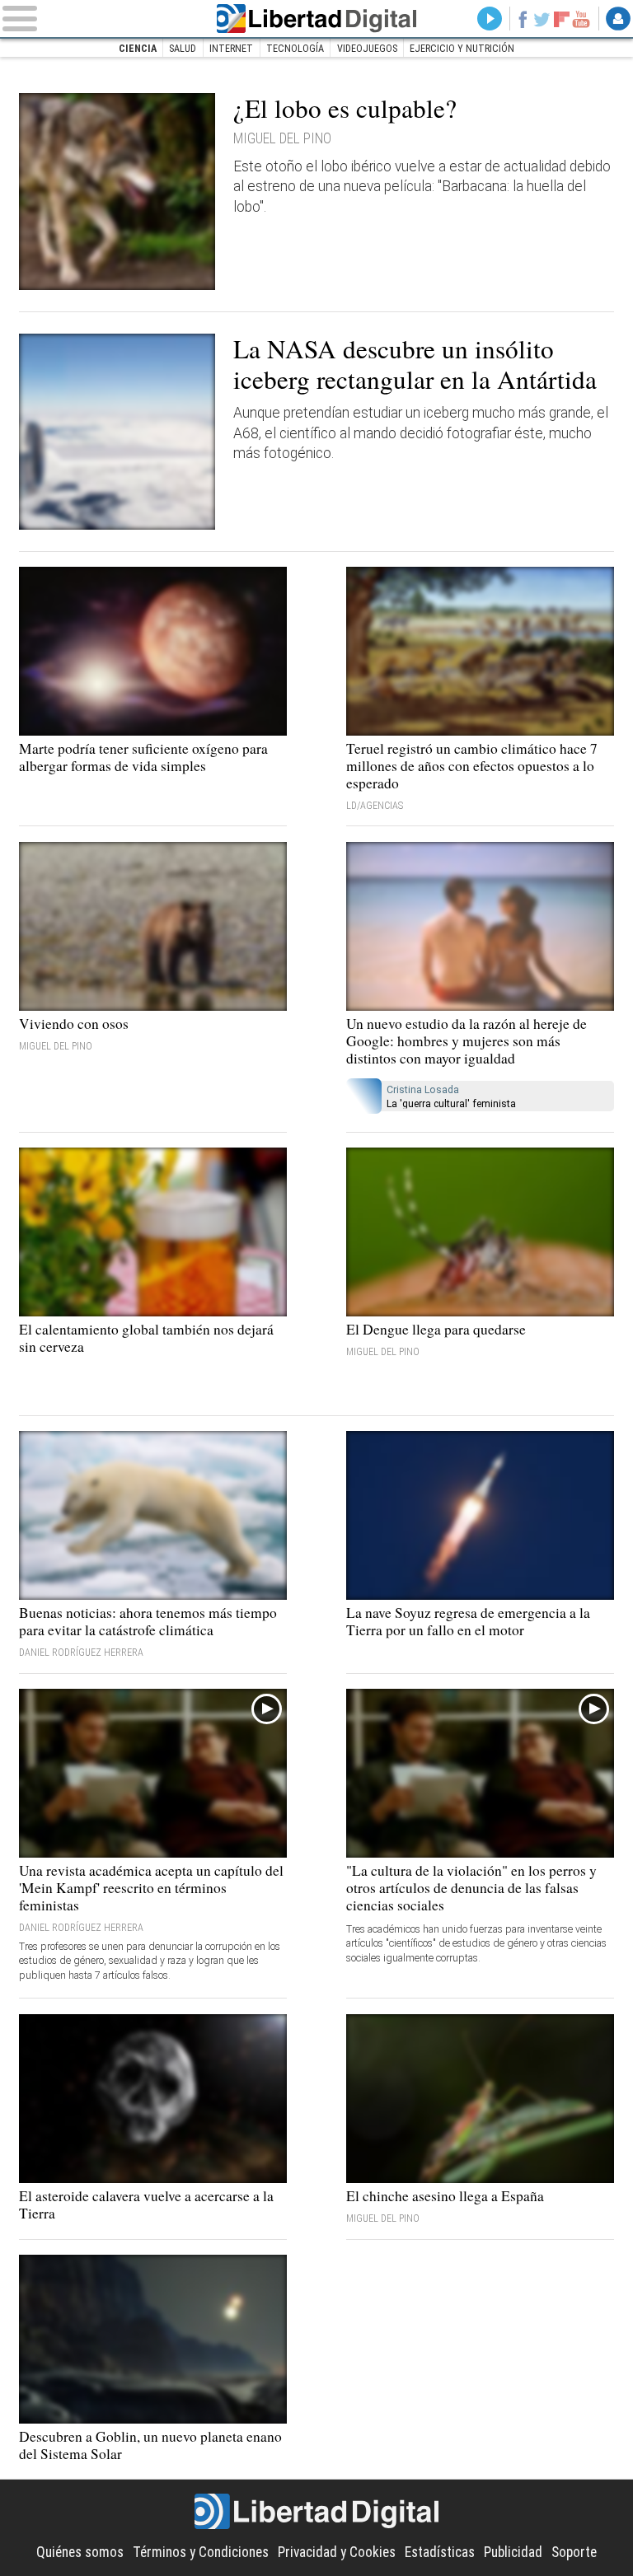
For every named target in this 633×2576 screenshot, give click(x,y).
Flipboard (562, 19)
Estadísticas (440, 2552)
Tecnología (295, 49)
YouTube (581, 19)
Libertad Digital (317, 19)
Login (618, 19)
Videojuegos (367, 49)
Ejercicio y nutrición (462, 49)
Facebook (523, 19)
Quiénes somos (80, 2552)
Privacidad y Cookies (337, 2552)
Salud (183, 49)
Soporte (574, 2552)
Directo (490, 19)
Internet (231, 49)
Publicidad (513, 2552)
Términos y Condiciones (201, 2552)
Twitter (542, 19)
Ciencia (138, 49)
